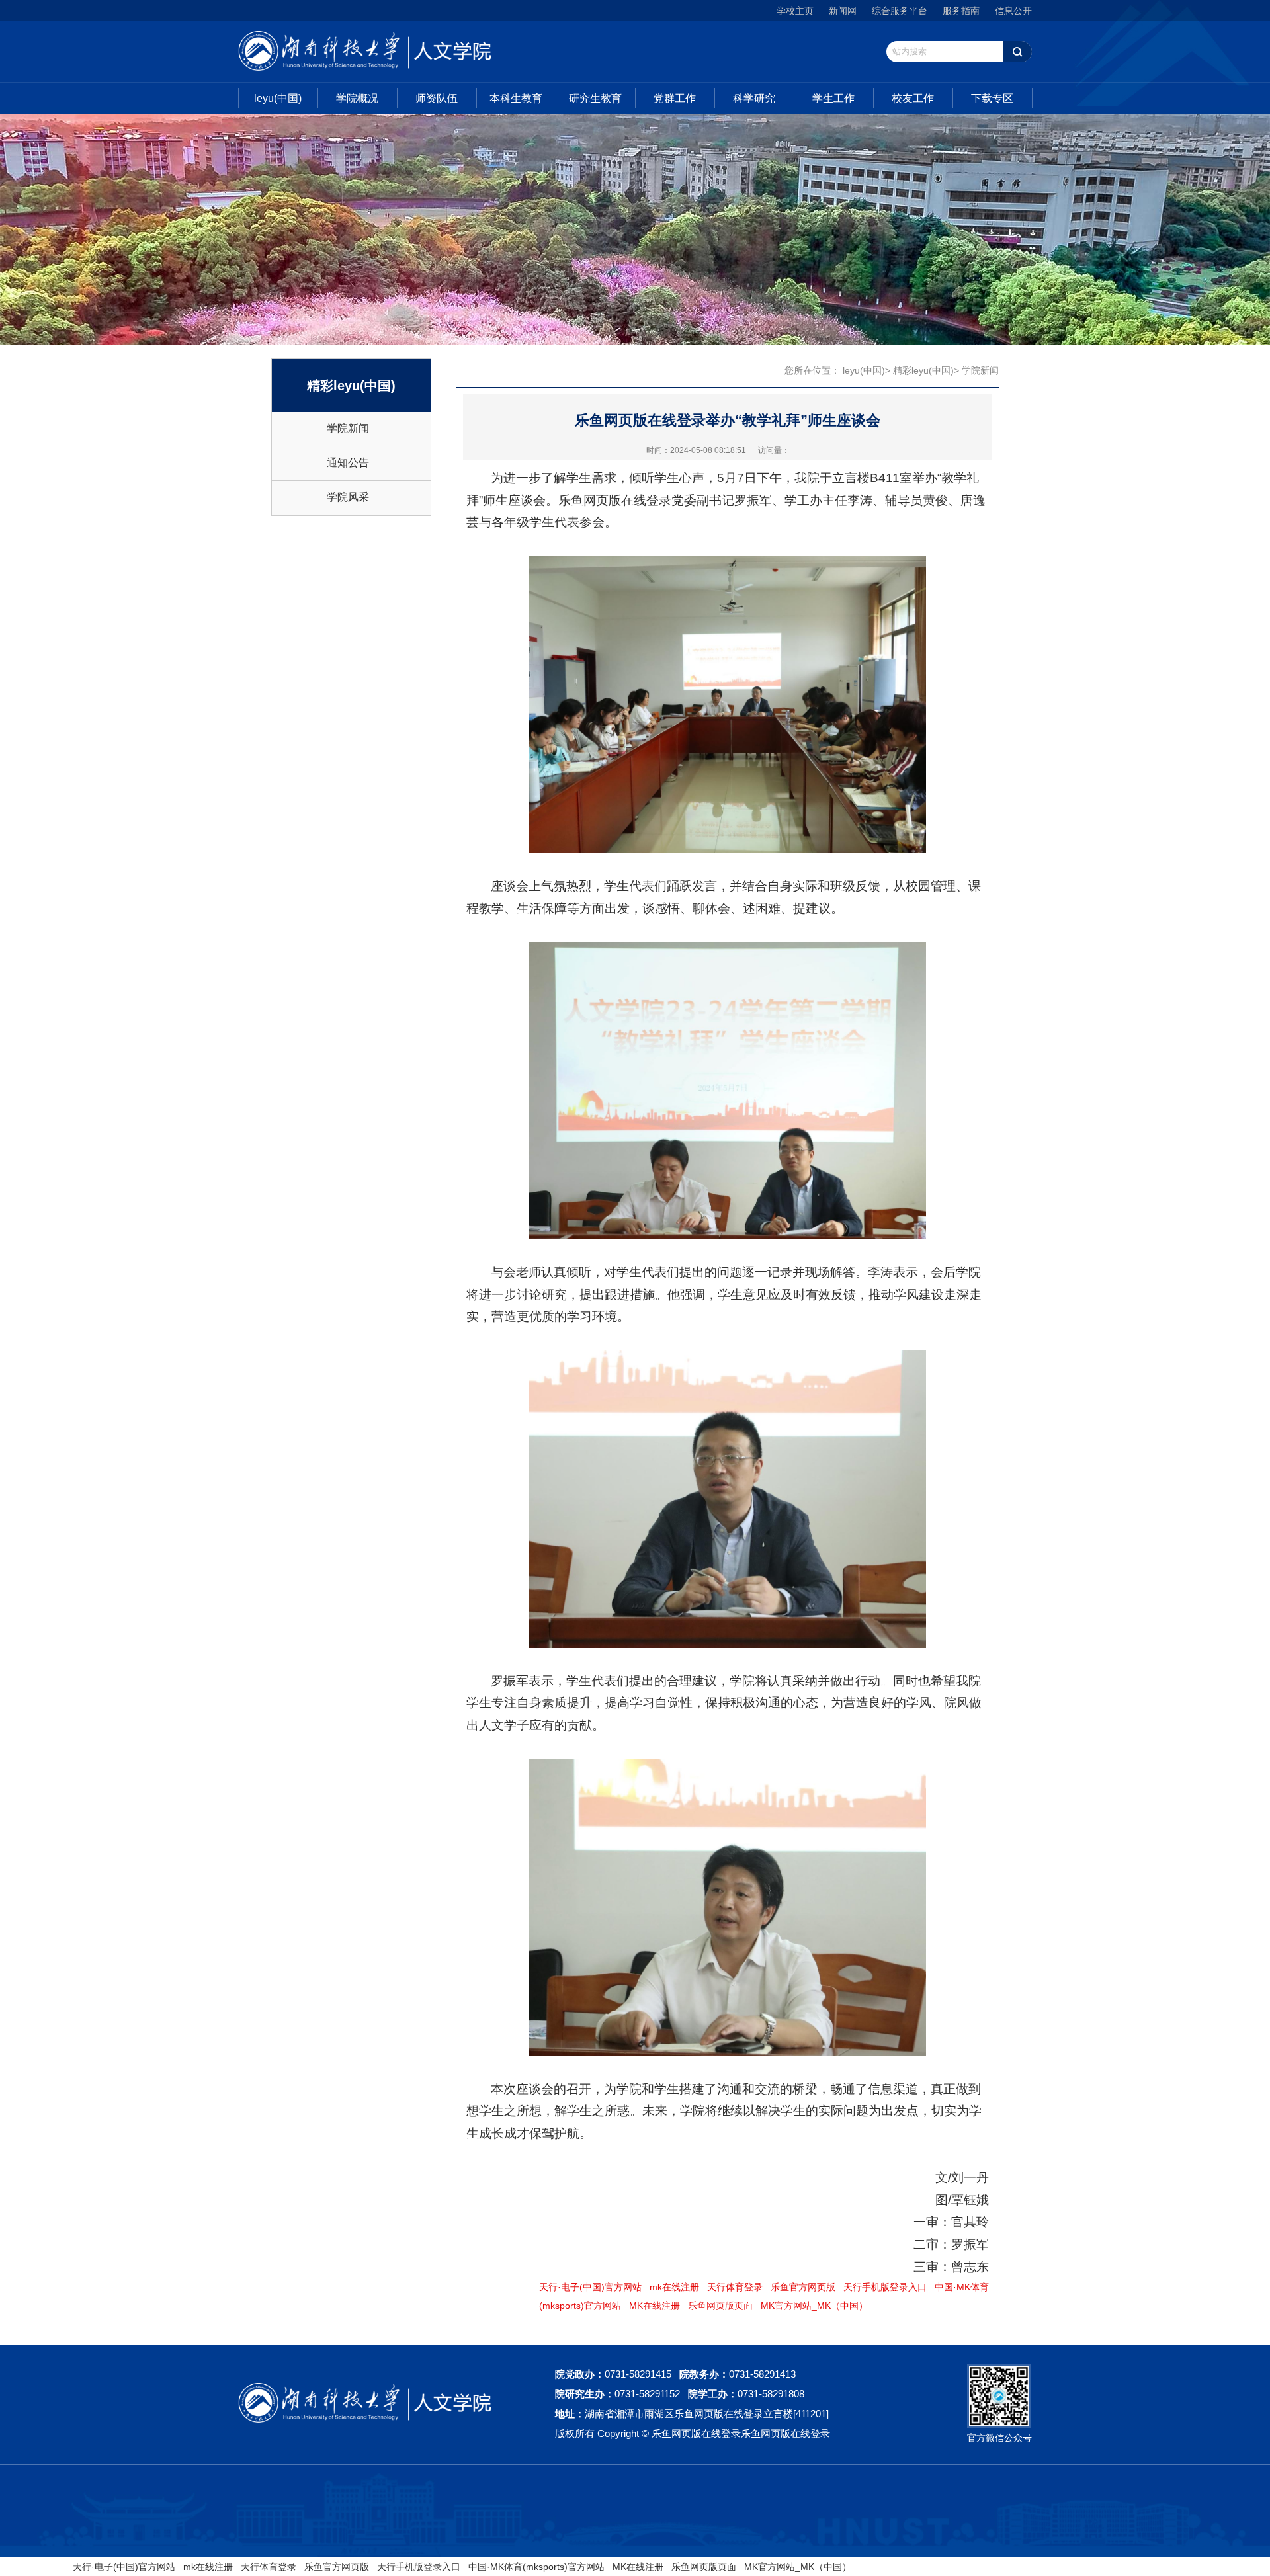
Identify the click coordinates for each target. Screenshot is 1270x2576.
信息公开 (1013, 11)
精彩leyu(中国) (923, 370)
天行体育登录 (735, 2287)
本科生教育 (516, 98)
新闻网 (843, 11)
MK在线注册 (655, 2306)
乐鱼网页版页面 (720, 2306)
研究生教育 (595, 98)
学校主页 (795, 11)
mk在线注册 (674, 2287)
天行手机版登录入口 (885, 2287)
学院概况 (357, 98)
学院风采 (348, 497)
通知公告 (348, 463)
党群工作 (675, 98)
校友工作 (913, 98)
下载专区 (992, 98)
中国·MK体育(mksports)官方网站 (536, 2567)
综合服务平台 (900, 11)
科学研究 (754, 98)
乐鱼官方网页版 (803, 2287)
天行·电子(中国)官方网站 (590, 2287)
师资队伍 (437, 98)
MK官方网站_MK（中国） (814, 2306)
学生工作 (833, 98)
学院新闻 (348, 428)
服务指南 (961, 11)
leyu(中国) (278, 98)
